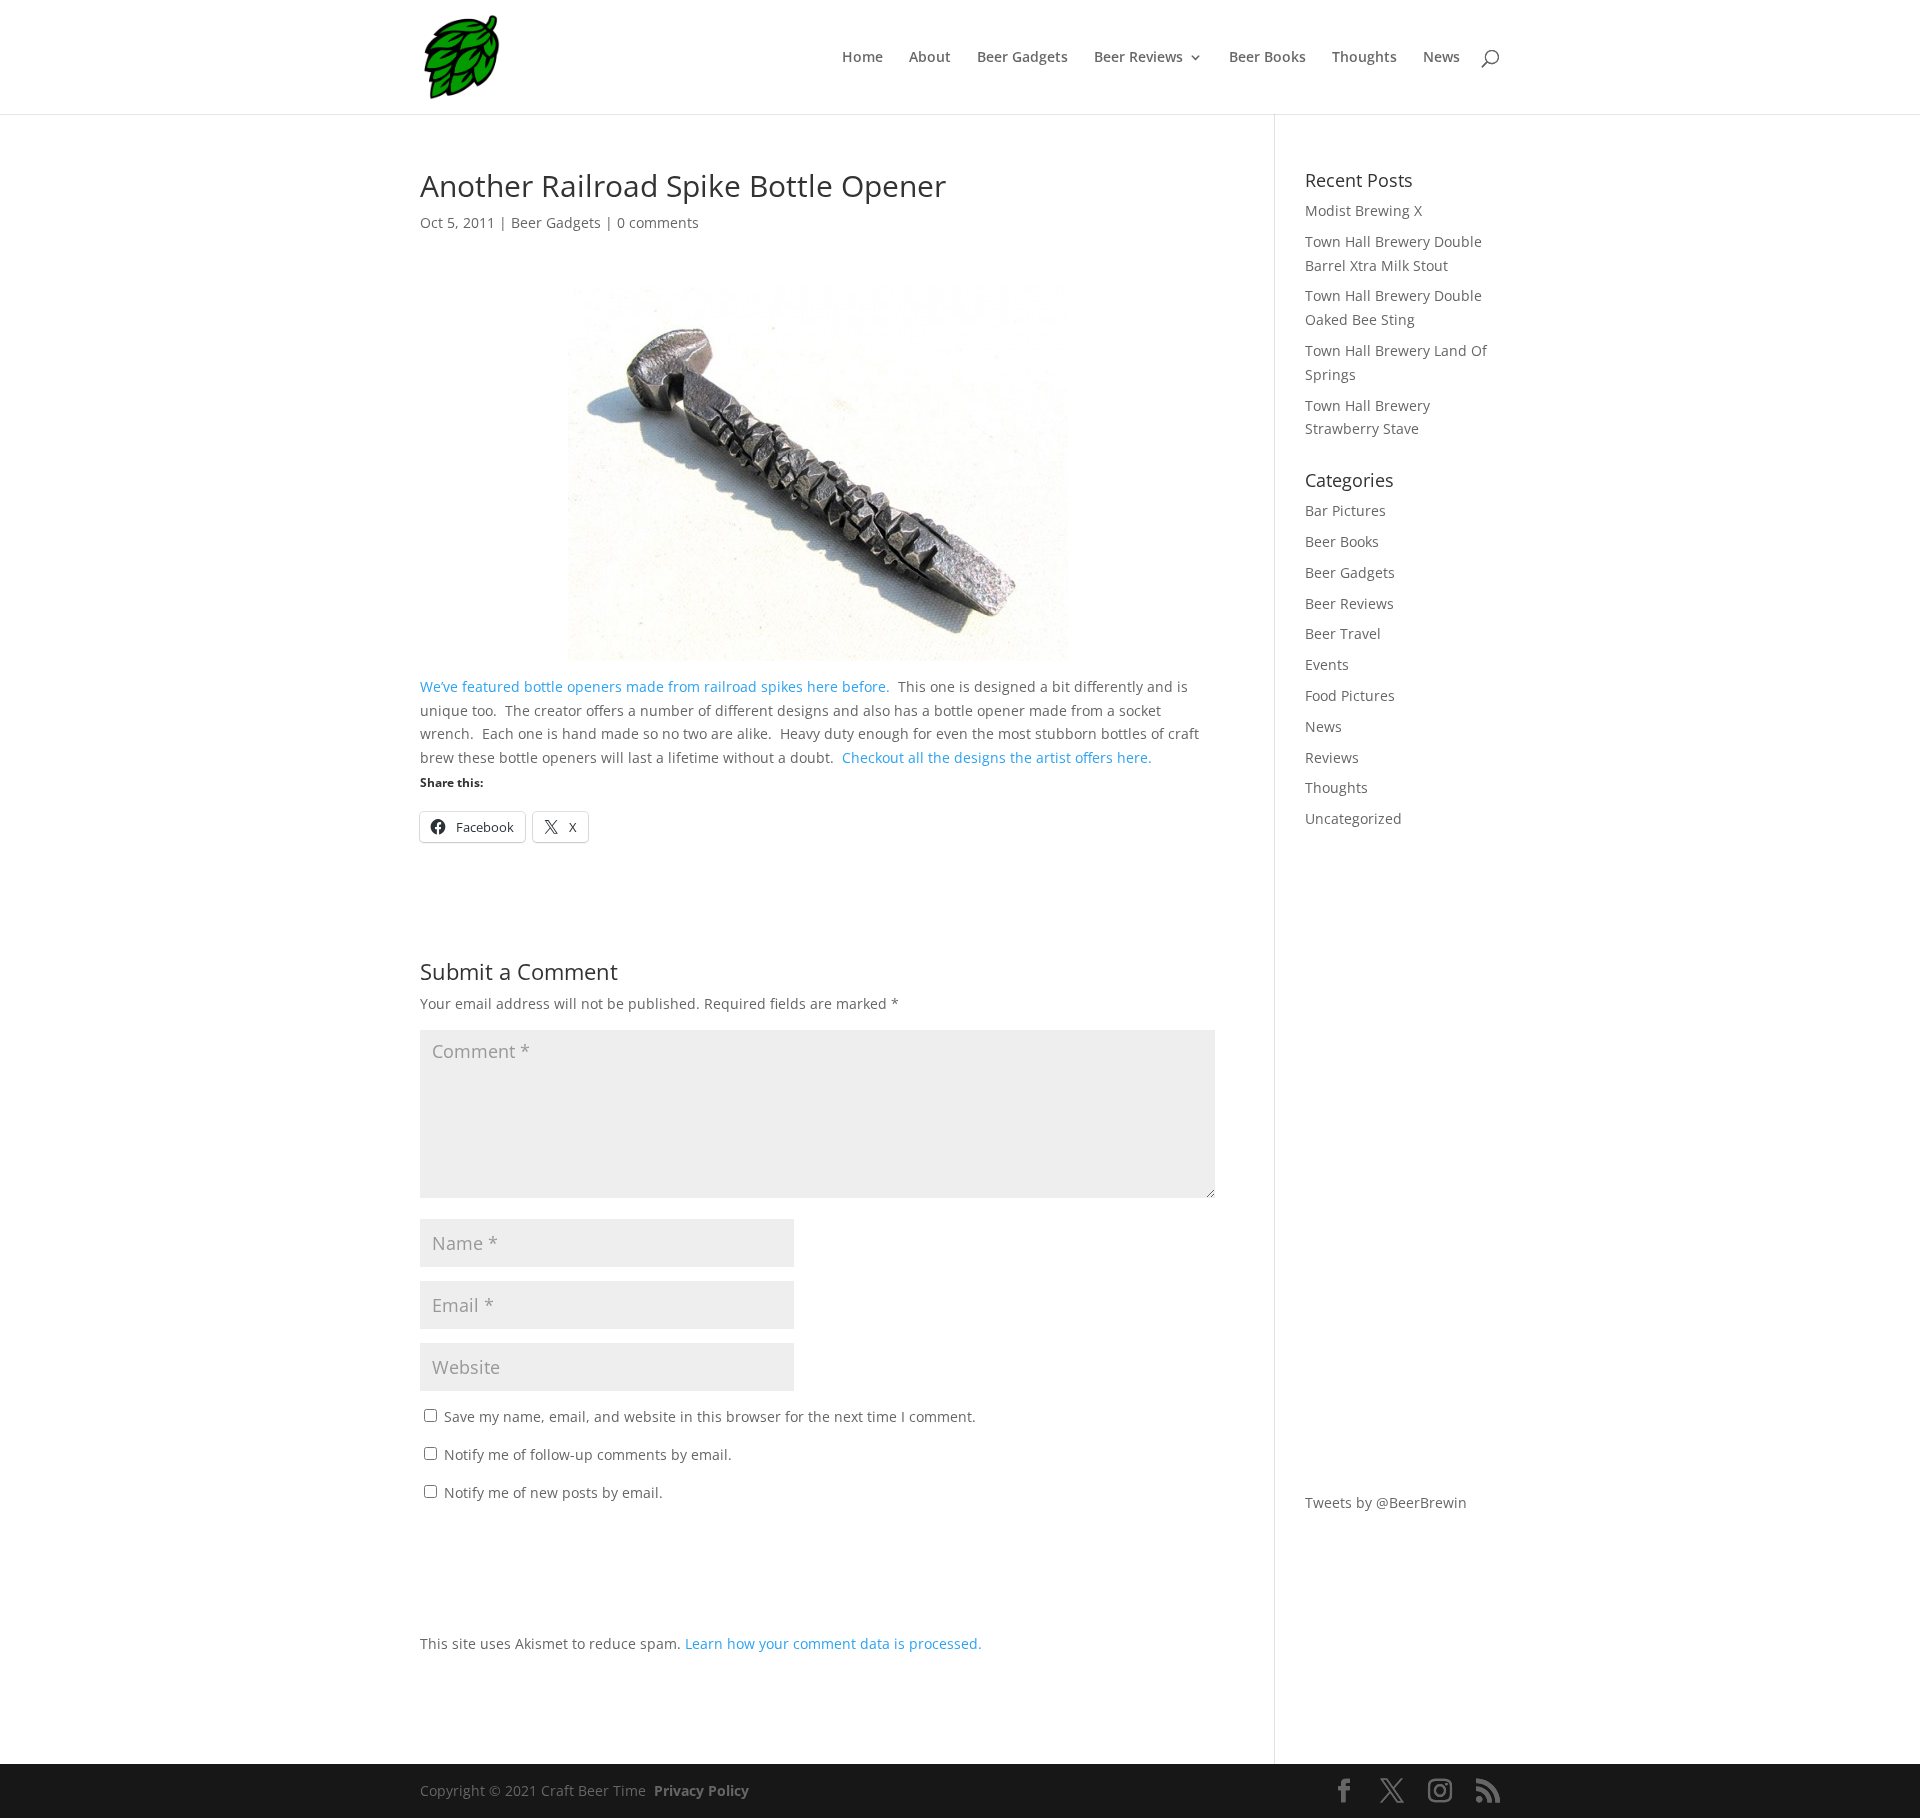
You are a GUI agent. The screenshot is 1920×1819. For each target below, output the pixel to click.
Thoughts (1364, 58)
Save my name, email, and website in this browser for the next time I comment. (710, 1416)
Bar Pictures (1345, 510)
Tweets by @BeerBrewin (1386, 1502)
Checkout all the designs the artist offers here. (997, 757)
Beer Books (1267, 58)
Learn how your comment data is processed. (833, 1643)
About (930, 58)
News (1441, 58)
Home (862, 58)
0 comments (658, 222)
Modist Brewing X (1363, 210)
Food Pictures (1350, 695)
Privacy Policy (701, 1790)
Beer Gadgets (1022, 58)
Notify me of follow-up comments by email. (588, 1454)
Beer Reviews (1138, 58)
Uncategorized (1353, 818)
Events (1327, 664)
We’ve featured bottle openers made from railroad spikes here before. (655, 686)
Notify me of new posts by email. (553, 1492)
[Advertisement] (1402, 1161)
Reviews (1332, 757)
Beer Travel (1343, 633)
